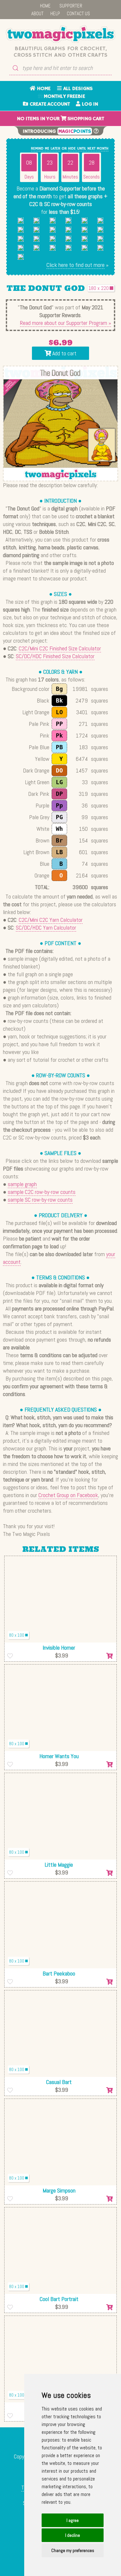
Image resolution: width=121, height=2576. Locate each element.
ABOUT (37, 13)
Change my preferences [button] (73, 2550)
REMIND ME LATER (46, 149)
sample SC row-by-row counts (40, 1200)
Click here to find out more (76, 265)
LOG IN (89, 104)
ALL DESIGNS (77, 89)
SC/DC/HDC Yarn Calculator (46, 927)
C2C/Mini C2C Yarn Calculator (51, 920)
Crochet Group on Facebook (68, 1495)
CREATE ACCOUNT (49, 104)
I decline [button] (73, 2535)
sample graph (22, 1184)
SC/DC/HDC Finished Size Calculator (55, 656)
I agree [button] (73, 2520)
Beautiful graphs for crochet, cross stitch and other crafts (60, 52)
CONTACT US (78, 13)
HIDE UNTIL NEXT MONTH (88, 149)
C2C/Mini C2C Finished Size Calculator (60, 648)
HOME (45, 6)
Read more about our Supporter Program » (66, 323)
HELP (55, 13)
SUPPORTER (71, 6)
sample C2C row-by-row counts (42, 1192)
